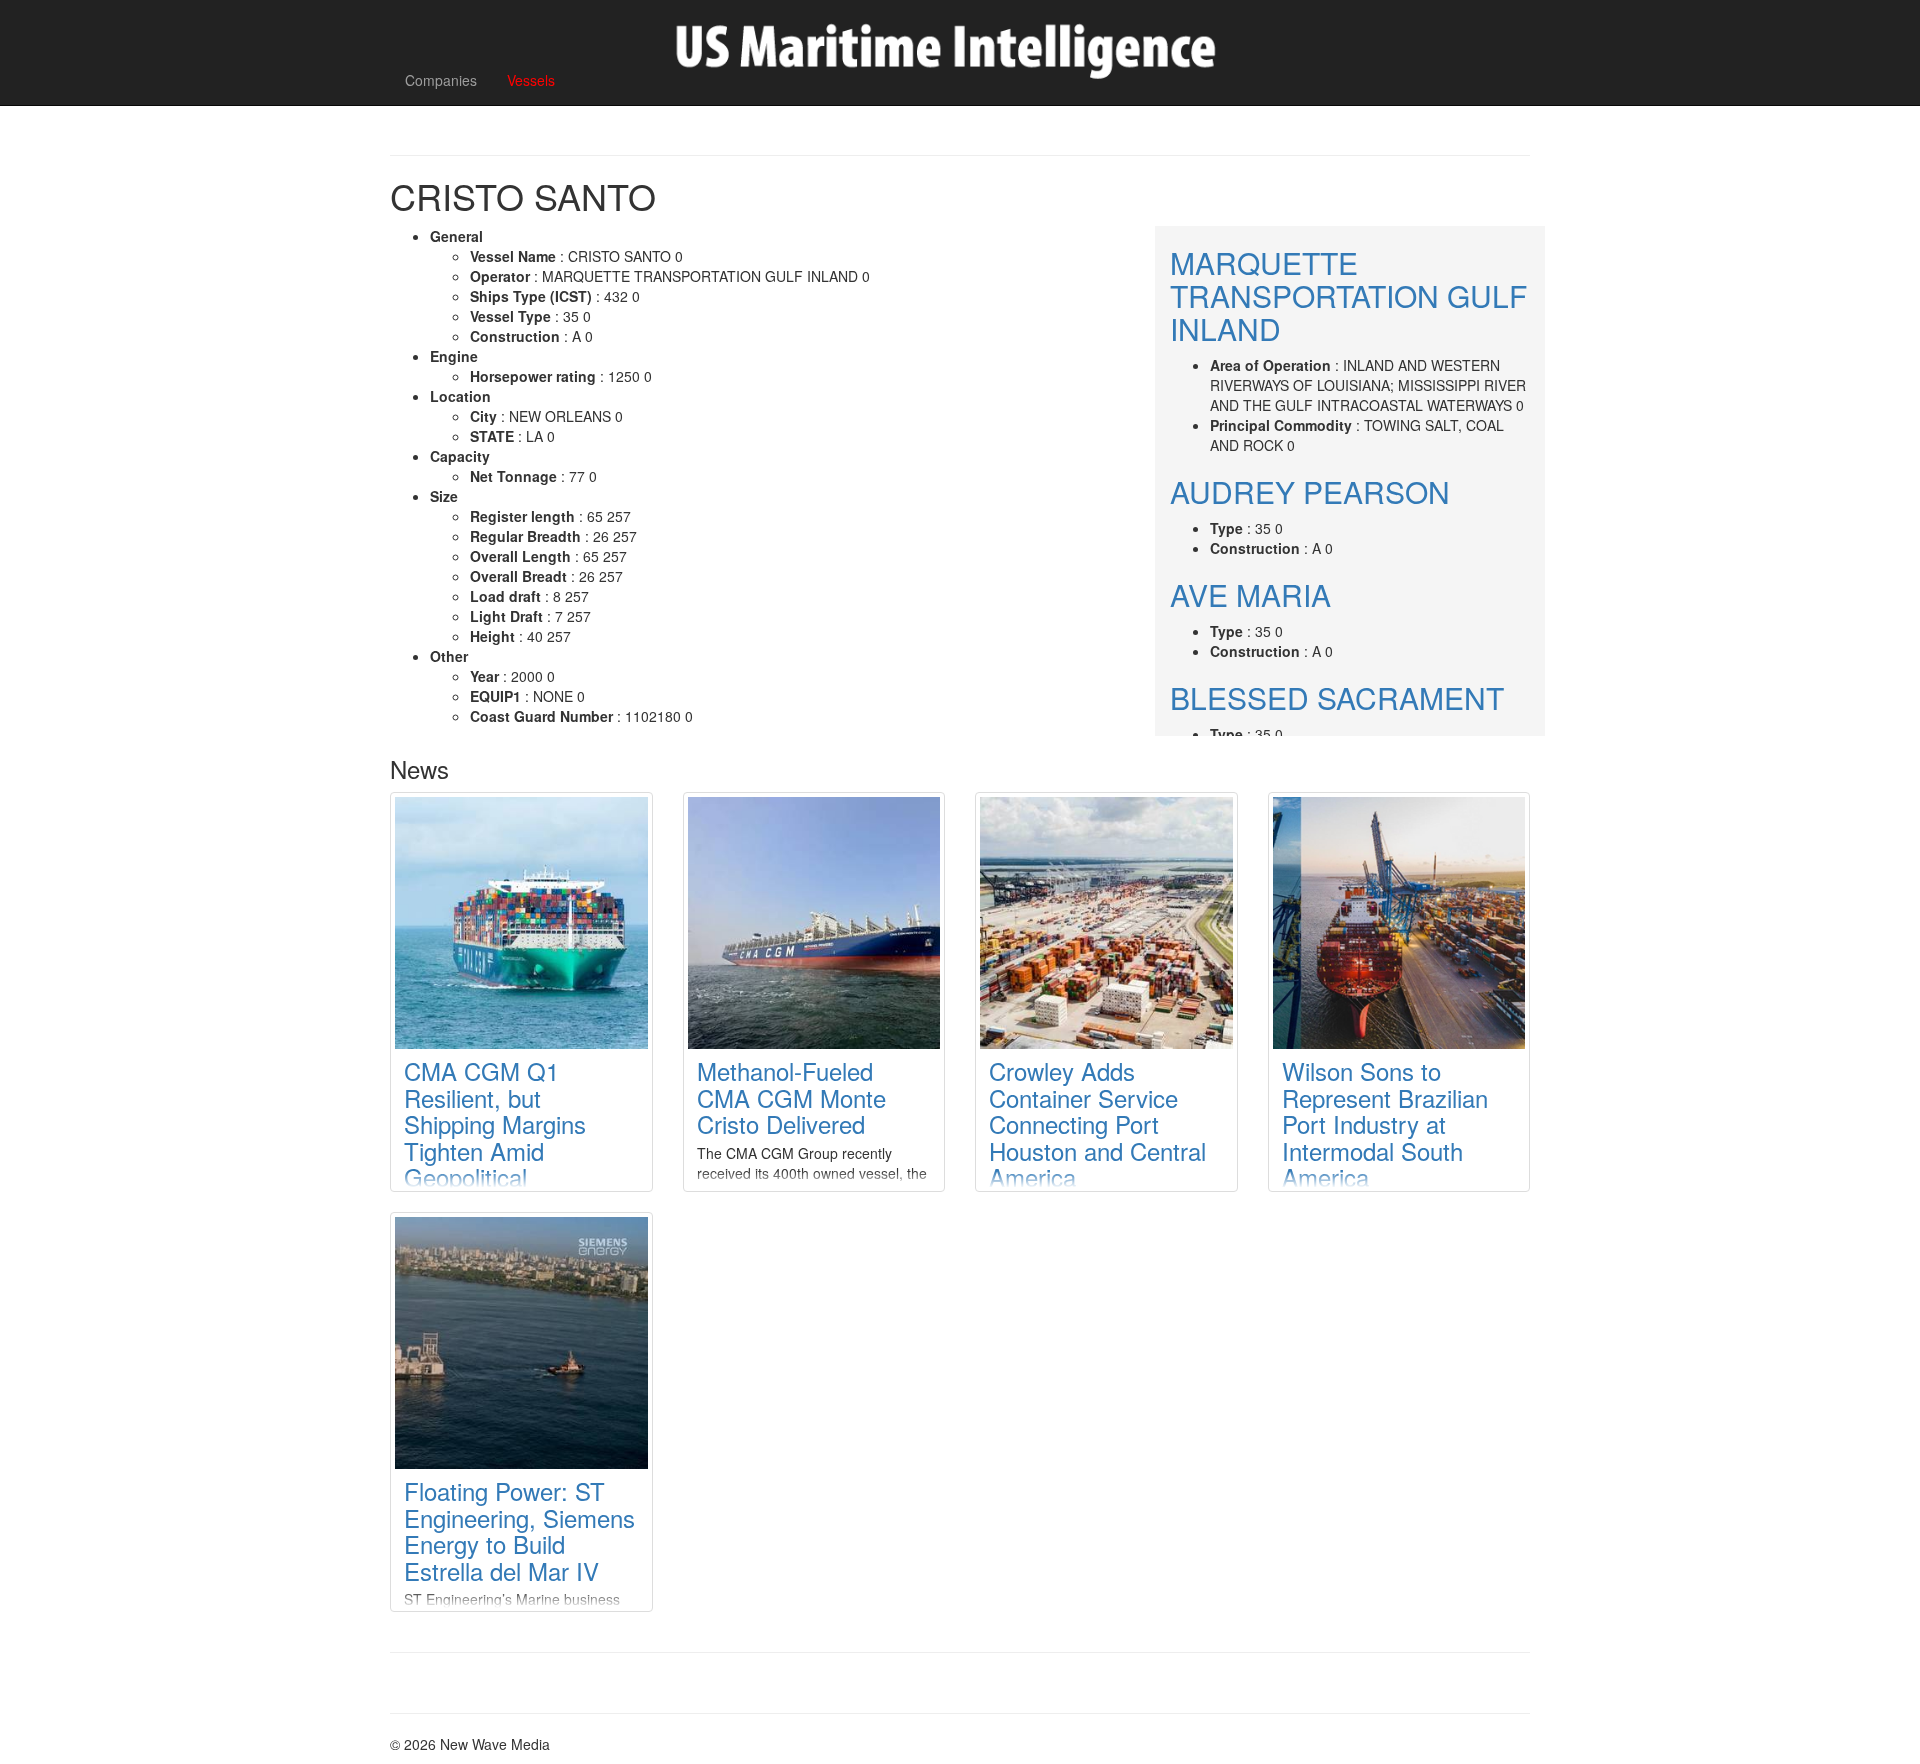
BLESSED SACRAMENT (1337, 697)
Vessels (531, 80)
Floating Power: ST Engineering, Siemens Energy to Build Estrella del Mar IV (519, 1530)
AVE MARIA (1250, 594)
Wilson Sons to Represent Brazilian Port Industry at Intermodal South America (1385, 1123)
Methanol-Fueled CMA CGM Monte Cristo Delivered (791, 1097)
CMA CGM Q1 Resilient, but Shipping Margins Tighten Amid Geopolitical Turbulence (495, 1136)
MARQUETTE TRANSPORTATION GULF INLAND (1348, 295)
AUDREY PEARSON (1310, 491)
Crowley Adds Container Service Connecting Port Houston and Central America (1097, 1123)
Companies (441, 80)
